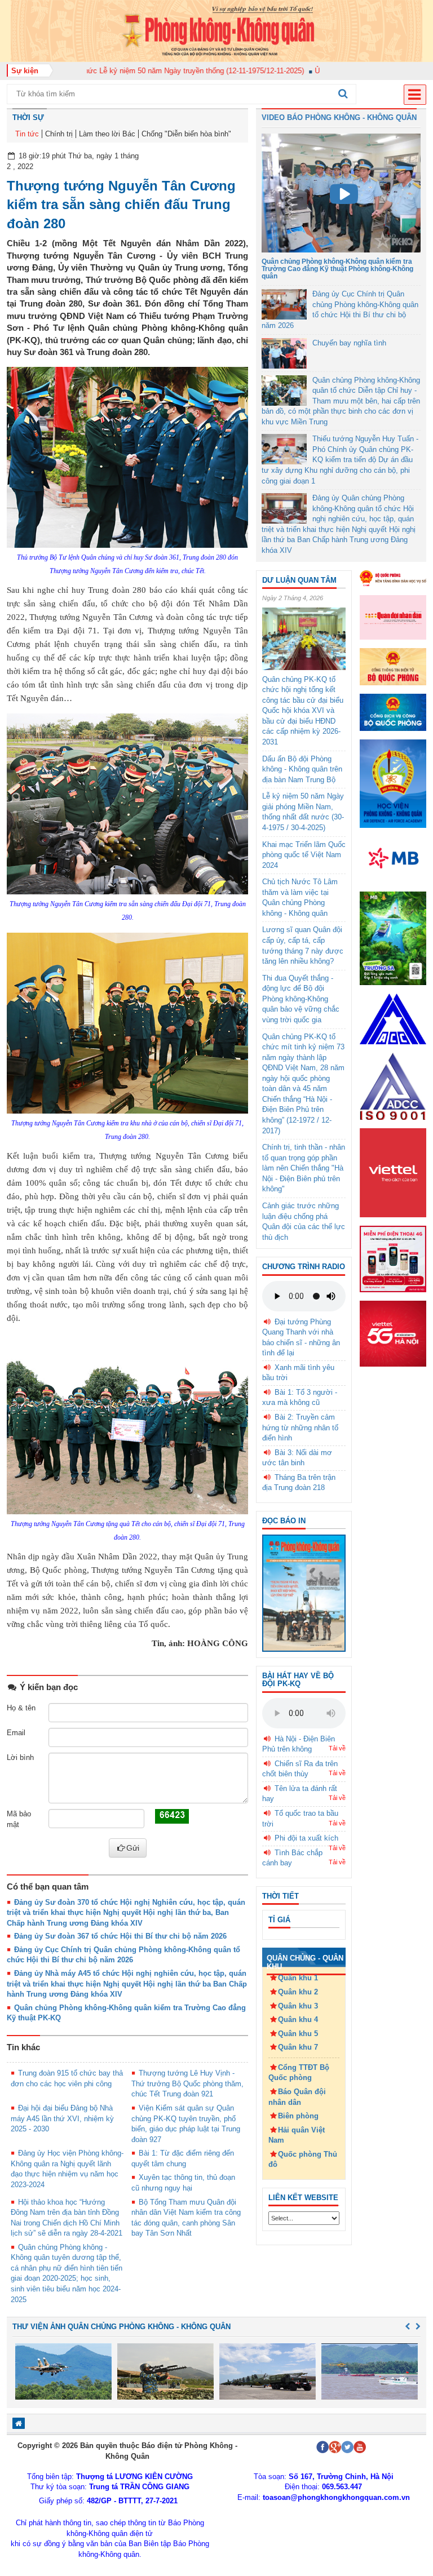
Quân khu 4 (298, 2019)
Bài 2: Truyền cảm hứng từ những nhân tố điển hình (300, 1427)
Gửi (133, 1848)
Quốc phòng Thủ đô (303, 2160)
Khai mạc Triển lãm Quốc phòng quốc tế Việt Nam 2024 (304, 855)
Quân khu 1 (298, 1978)
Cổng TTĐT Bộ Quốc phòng (299, 2073)
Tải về (337, 1748)
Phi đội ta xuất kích (306, 1838)
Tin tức (27, 134)
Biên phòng (298, 2116)
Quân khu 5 (298, 2034)
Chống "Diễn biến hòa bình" (186, 134)
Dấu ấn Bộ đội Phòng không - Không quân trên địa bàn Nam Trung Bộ (302, 769)
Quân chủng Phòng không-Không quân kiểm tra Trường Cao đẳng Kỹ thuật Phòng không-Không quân (337, 269)
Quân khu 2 (298, 1992)
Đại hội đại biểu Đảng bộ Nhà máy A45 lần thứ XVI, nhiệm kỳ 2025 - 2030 (62, 2118)
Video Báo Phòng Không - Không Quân (339, 118)
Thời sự (28, 118)
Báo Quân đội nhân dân (297, 2097)
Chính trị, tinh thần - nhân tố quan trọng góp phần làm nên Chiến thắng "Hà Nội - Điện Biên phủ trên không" (304, 1168)
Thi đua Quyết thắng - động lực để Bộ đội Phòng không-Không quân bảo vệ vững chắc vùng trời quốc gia (301, 999)
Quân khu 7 (298, 2047)
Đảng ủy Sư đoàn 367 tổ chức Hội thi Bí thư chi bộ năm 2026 (120, 1936)
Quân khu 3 (298, 2006)
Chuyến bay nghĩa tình (349, 343)
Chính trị (59, 134)
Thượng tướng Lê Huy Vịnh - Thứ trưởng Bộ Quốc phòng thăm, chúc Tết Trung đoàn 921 (187, 2083)
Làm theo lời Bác (107, 134)
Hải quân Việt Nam (297, 2135)
